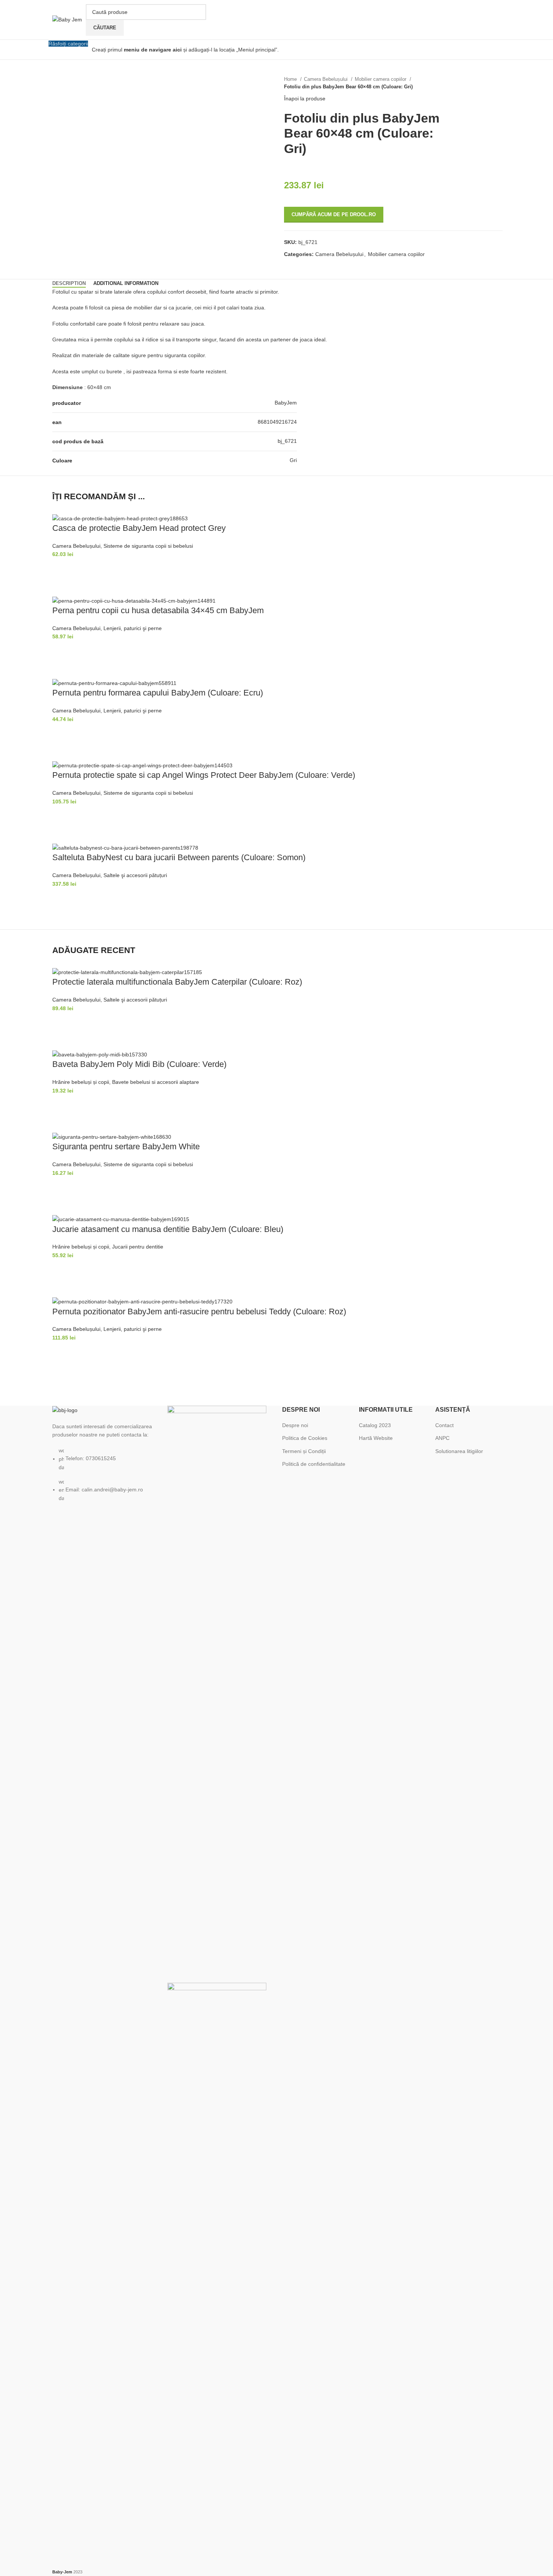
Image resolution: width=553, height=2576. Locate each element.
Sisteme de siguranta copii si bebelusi (148, 546)
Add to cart (62, 568)
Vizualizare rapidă (62, 587)
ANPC (442, 1438)
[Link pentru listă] (104, 1454)
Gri (293, 460)
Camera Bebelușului (327, 79)
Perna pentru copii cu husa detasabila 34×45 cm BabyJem (158, 610)
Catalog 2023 (375, 1425)
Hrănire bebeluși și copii (81, 1082)
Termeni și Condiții (304, 1451)
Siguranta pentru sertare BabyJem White (126, 1146)
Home (291, 79)
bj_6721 (287, 441)
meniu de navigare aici (153, 50)
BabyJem (286, 403)
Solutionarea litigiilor (459, 1451)
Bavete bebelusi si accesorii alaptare (156, 1082)
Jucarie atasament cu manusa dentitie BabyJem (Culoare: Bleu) (168, 1229)
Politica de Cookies (305, 1438)
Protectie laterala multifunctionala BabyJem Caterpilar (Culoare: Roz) (177, 982)
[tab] (69, 283)
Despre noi (295, 1425)
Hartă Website (376, 1438)
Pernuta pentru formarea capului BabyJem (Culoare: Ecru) (158, 693)
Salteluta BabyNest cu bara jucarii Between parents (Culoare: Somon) (179, 857)
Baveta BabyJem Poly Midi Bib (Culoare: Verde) (139, 1064)
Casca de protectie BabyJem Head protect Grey (139, 528)
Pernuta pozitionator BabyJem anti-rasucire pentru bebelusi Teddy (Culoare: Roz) (199, 1311)
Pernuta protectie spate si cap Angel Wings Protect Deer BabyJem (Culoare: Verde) (204, 775)
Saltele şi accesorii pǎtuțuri (135, 875)
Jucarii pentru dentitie (138, 1247)
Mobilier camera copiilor (381, 79)
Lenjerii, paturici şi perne (133, 628)
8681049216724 (277, 422)
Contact (444, 1425)
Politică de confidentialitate (314, 1464)
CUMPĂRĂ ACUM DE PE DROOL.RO (334, 214)
